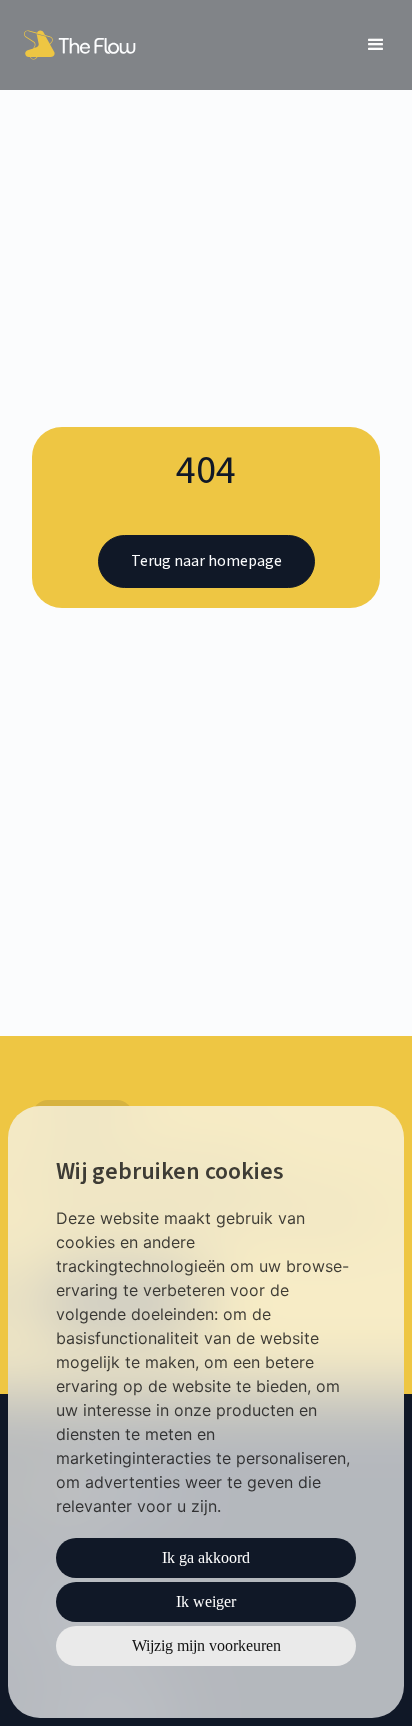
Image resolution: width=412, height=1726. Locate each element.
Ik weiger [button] (206, 1601)
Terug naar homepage (206, 561)
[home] (83, 45)
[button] (376, 45)
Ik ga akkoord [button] (206, 1557)
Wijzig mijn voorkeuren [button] (206, 1645)
